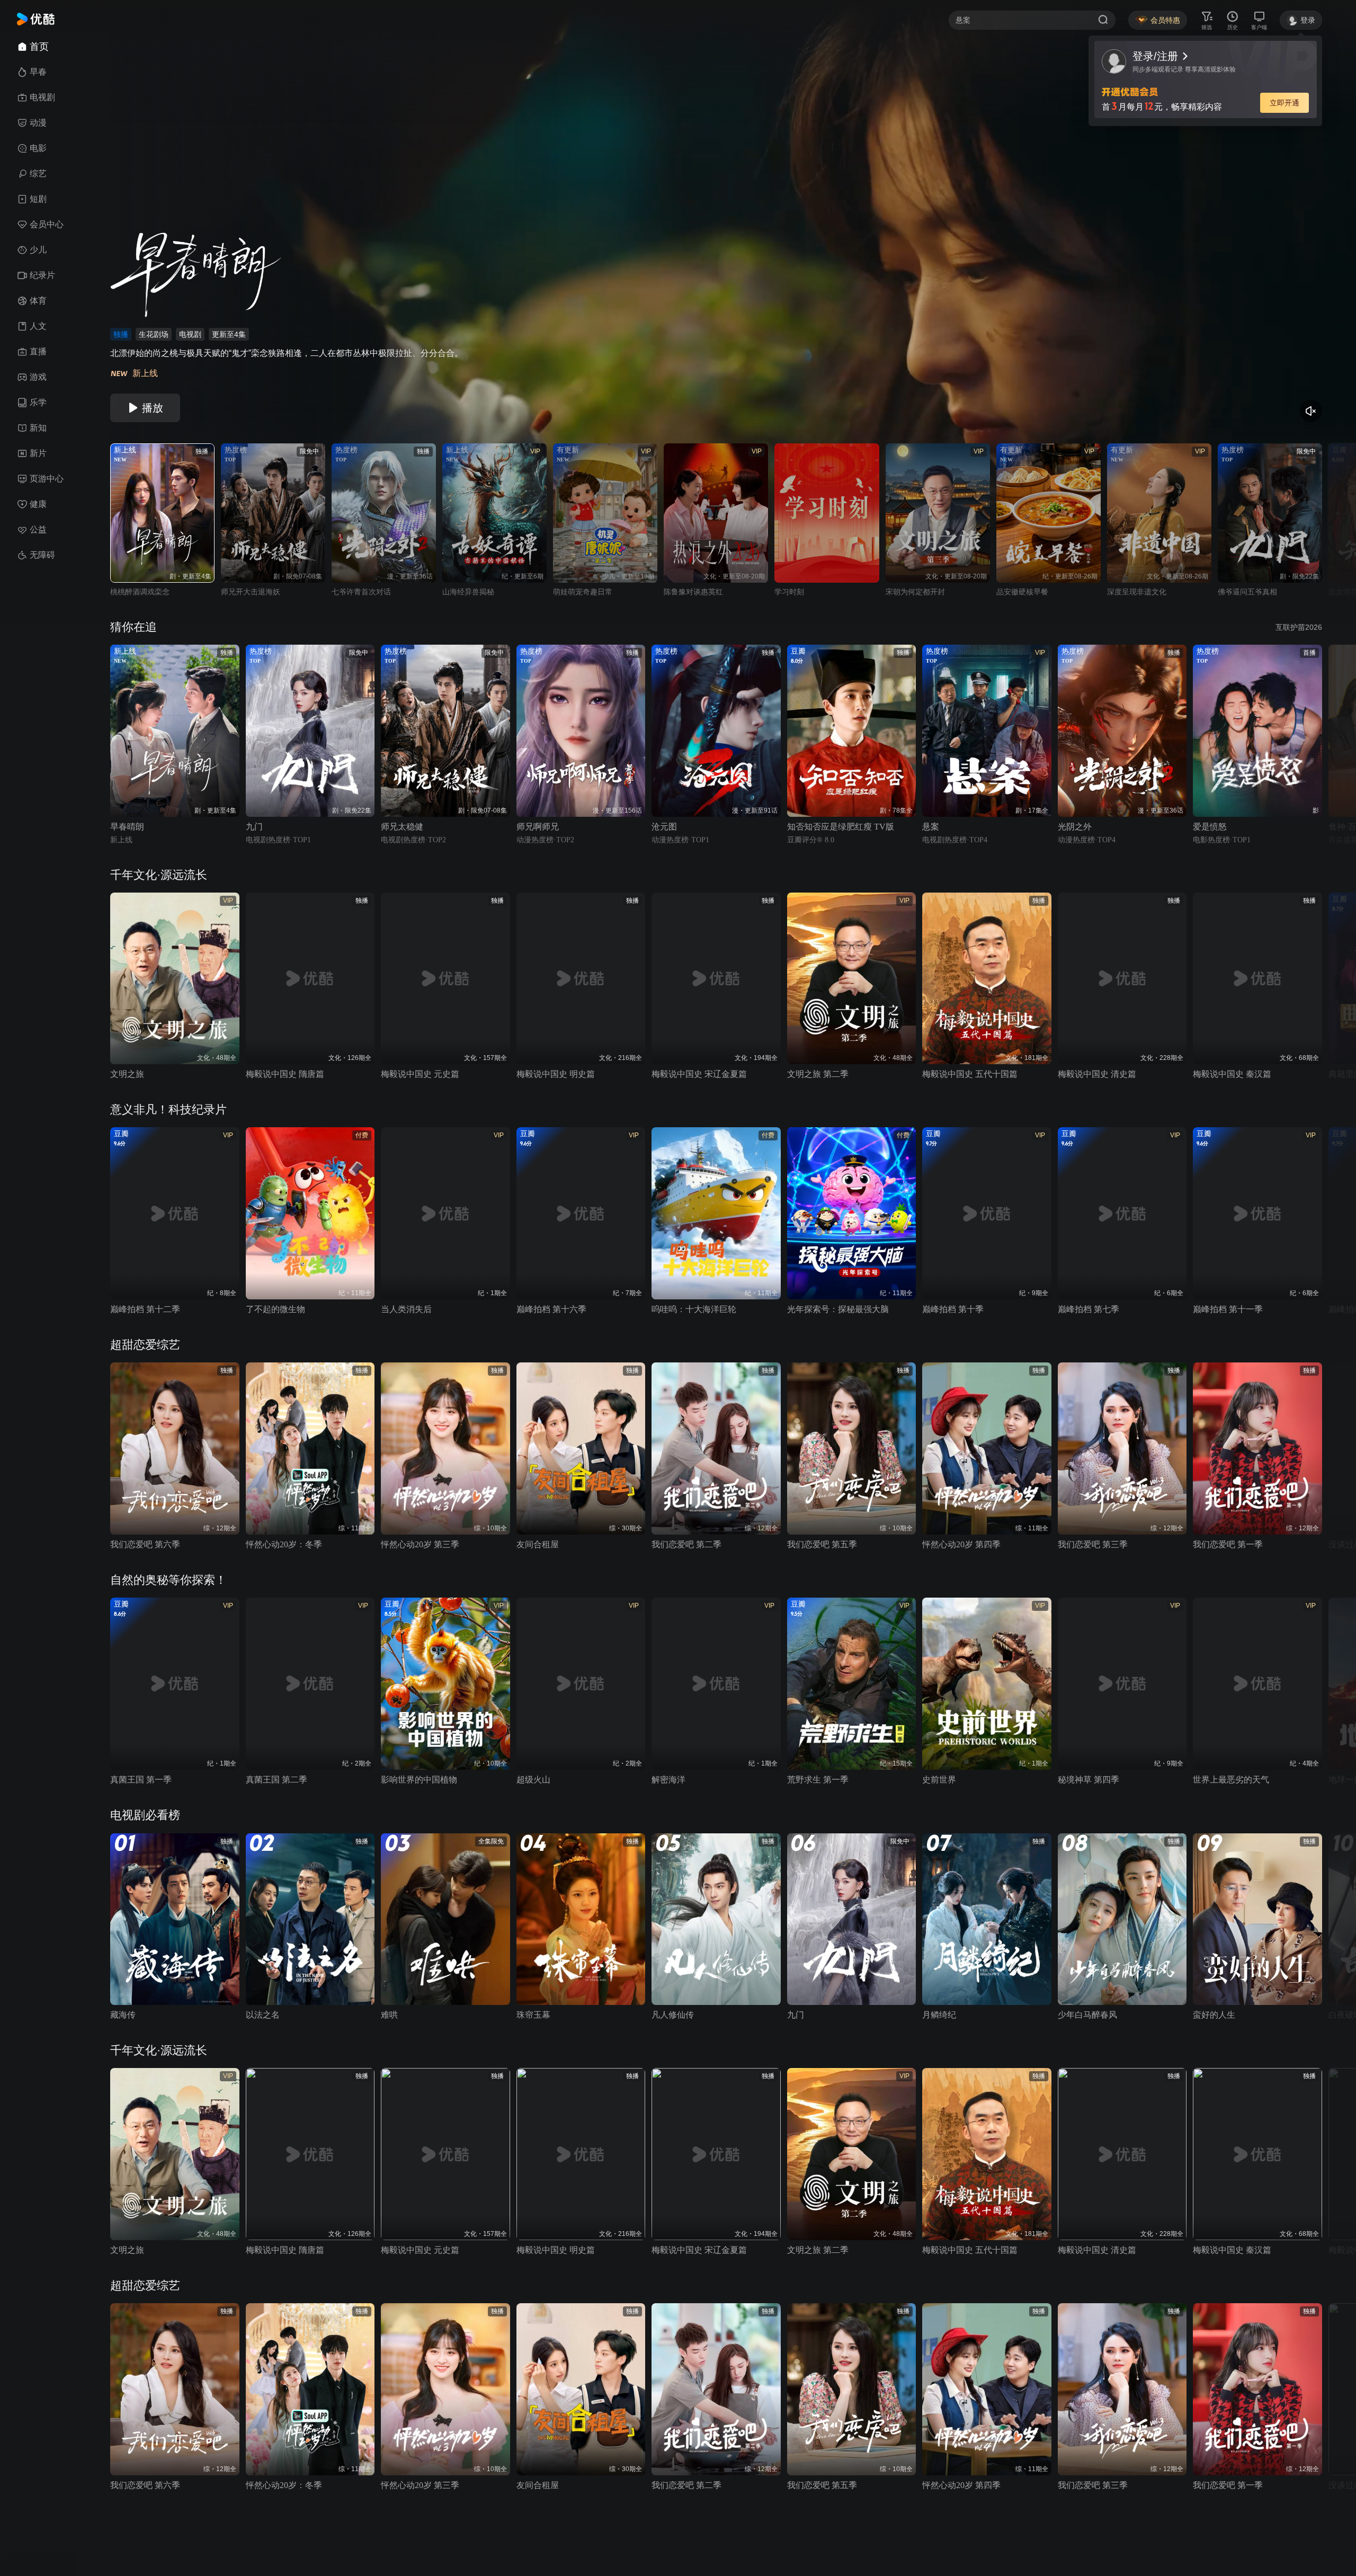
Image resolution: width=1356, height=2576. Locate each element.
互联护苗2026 (1299, 627)
